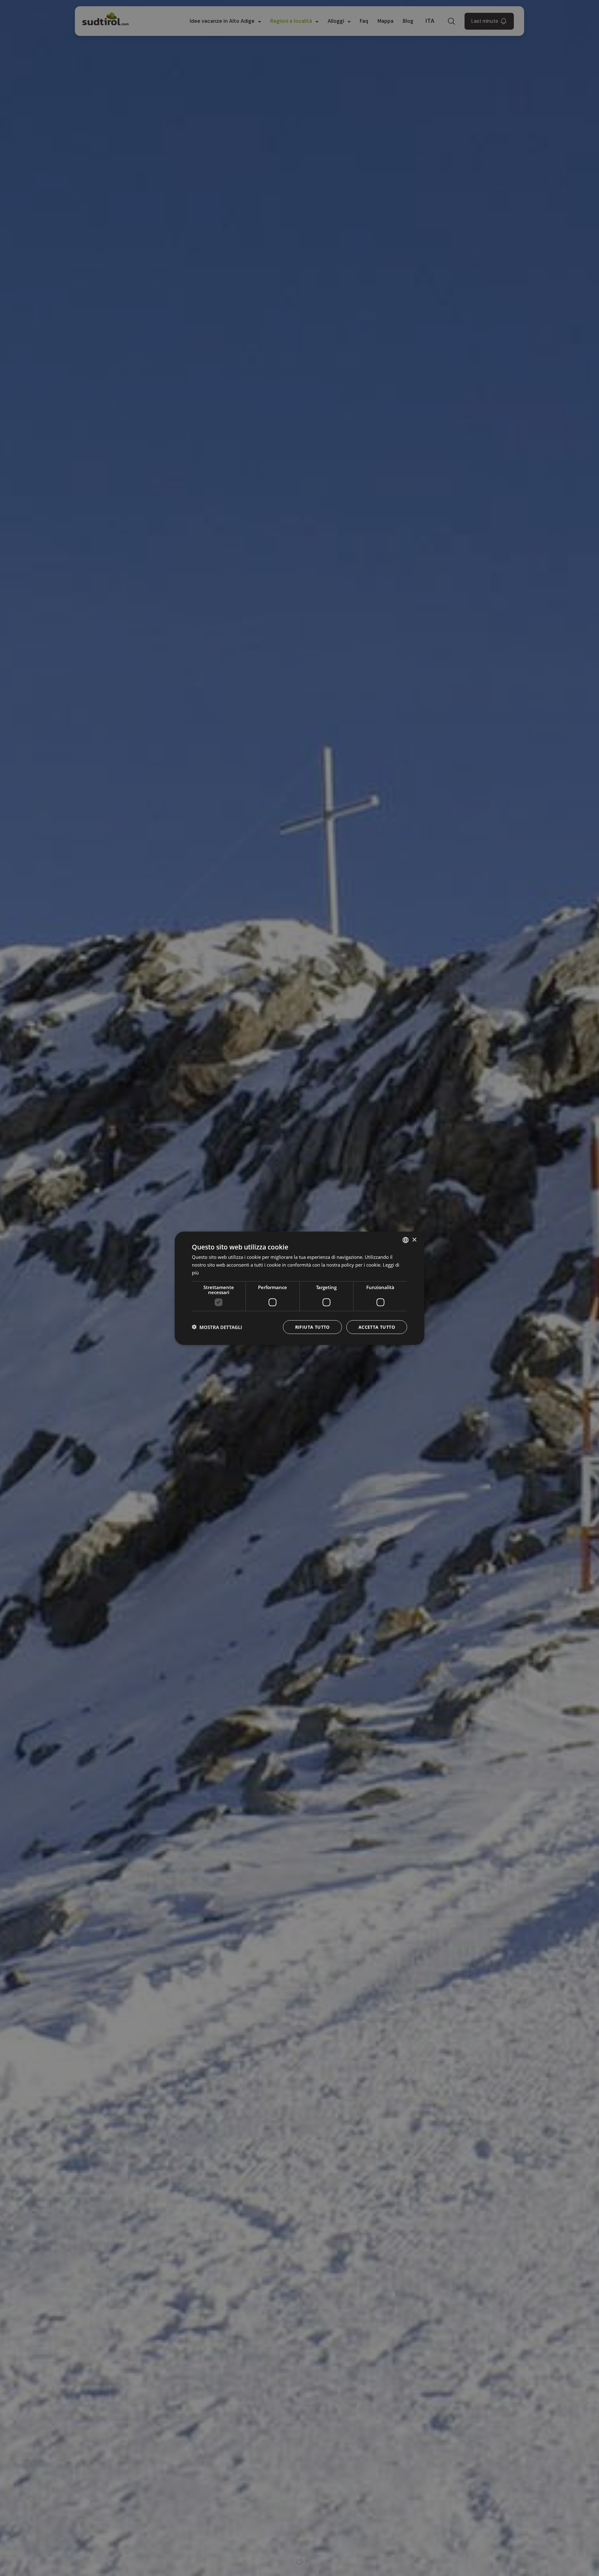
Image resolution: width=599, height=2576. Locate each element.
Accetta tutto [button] (377, 1327)
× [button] (414, 1240)
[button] (217, 1327)
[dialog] (299, 1288)
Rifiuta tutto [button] (312, 1327)
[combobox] (406, 1240)
